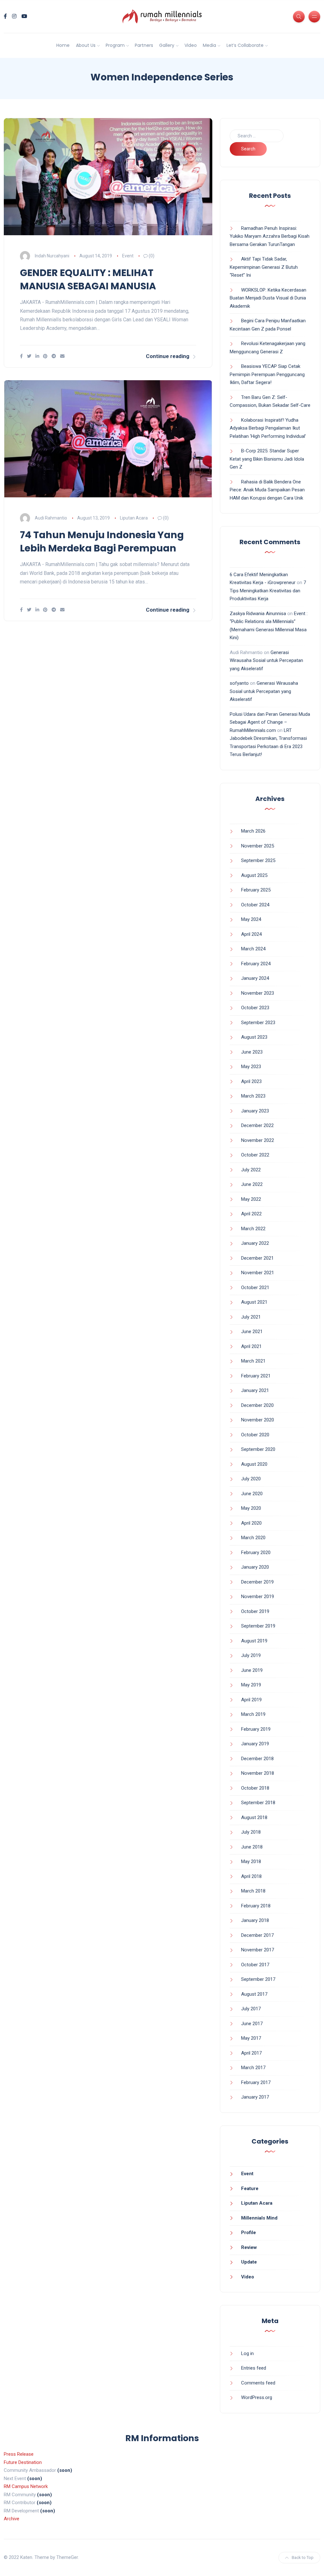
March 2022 (253, 1229)
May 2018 (251, 1861)
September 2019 (258, 1626)
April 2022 (251, 1214)
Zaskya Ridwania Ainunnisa (258, 614)
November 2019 (258, 1597)
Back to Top (303, 2557)
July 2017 (251, 2009)
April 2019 (251, 1700)
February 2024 (256, 964)
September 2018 (258, 1803)
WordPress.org (257, 2397)
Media (209, 45)
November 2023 (258, 993)
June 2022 (252, 1184)
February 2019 (256, 1729)
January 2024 (255, 978)
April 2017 (251, 2053)
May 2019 (251, 1685)
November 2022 (258, 1140)
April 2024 (251, 934)
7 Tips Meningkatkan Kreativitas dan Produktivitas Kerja (268, 591)
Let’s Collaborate (245, 45)
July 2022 (251, 1170)
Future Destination (23, 2462)
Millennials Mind (259, 2218)
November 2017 (258, 1950)
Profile (249, 2233)
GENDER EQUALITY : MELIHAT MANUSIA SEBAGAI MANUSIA (88, 279)
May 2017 (251, 2038)
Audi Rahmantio (51, 518)
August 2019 (254, 1641)
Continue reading (168, 356)
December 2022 (257, 1125)
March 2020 (253, 1538)
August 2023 (254, 1037)
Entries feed (254, 2368)
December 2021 (257, 1258)
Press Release (19, 2454)
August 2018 (254, 1817)
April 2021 (251, 1346)
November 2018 (258, 1773)
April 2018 (251, 1876)
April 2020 (251, 1523)
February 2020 (256, 1553)
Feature (250, 2189)
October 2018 (255, 1788)
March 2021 (253, 1361)
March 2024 (253, 949)
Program (115, 45)
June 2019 (252, 1670)
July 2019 (251, 1655)
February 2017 (256, 2082)
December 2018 (257, 1759)
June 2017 (252, 2024)
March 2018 (253, 1891)
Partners (144, 45)
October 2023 (255, 1008)
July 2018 (251, 1832)
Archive (12, 2519)
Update (249, 2262)
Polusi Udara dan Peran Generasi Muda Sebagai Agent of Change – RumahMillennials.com (270, 722)
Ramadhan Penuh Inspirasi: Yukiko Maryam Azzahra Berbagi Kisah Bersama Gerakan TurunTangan (270, 236)
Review (249, 2247)
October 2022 (255, 1155)
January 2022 (255, 1243)
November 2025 (258, 846)
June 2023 (252, 1052)
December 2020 (257, 1405)
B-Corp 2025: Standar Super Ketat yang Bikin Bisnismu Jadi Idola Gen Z (267, 459)
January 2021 (255, 1390)
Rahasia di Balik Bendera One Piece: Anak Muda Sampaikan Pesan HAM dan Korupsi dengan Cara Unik (267, 490)
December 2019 (257, 1582)
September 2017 (258, 1979)
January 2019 (255, 1744)
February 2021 (256, 1376)
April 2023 (251, 1081)
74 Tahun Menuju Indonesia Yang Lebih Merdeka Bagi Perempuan (102, 542)
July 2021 (251, 1317)
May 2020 (251, 1508)
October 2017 (255, 1965)
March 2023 (253, 1096)
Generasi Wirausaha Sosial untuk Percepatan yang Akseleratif (266, 661)
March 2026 (253, 831)
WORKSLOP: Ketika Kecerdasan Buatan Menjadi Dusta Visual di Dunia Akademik (268, 298)
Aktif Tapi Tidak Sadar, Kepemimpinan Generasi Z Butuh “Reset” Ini (264, 267)
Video (191, 45)
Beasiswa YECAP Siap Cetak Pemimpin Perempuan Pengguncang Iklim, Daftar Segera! (267, 374)
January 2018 (255, 1920)
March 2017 (253, 2068)
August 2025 (254, 875)
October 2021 (255, 1288)
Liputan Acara (134, 518)
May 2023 (251, 1067)
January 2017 (255, 2097)
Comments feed (258, 2383)
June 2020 (252, 1494)
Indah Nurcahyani (52, 256)
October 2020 (255, 1435)
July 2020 (251, 1479)
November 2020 (258, 1420)
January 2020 (255, 1567)
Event (128, 256)
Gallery (167, 45)
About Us (86, 45)
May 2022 (251, 1199)
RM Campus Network (26, 2486)
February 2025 (256, 890)
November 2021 (258, 1273)
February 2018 (256, 1906)
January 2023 (255, 1111)
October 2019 (255, 1611)
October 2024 (255, 905)
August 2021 (254, 1302)
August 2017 (254, 1994)
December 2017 (257, 1935)
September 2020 (258, 1449)
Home (63, 45)
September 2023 (258, 1023)
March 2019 (253, 1714)
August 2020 (254, 1464)
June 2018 (252, 1847)
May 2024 (251, 919)
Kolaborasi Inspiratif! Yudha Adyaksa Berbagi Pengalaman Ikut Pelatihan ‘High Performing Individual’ (268, 428)
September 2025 (258, 860)
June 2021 (252, 1332)
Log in (247, 2353)
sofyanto (239, 683)
